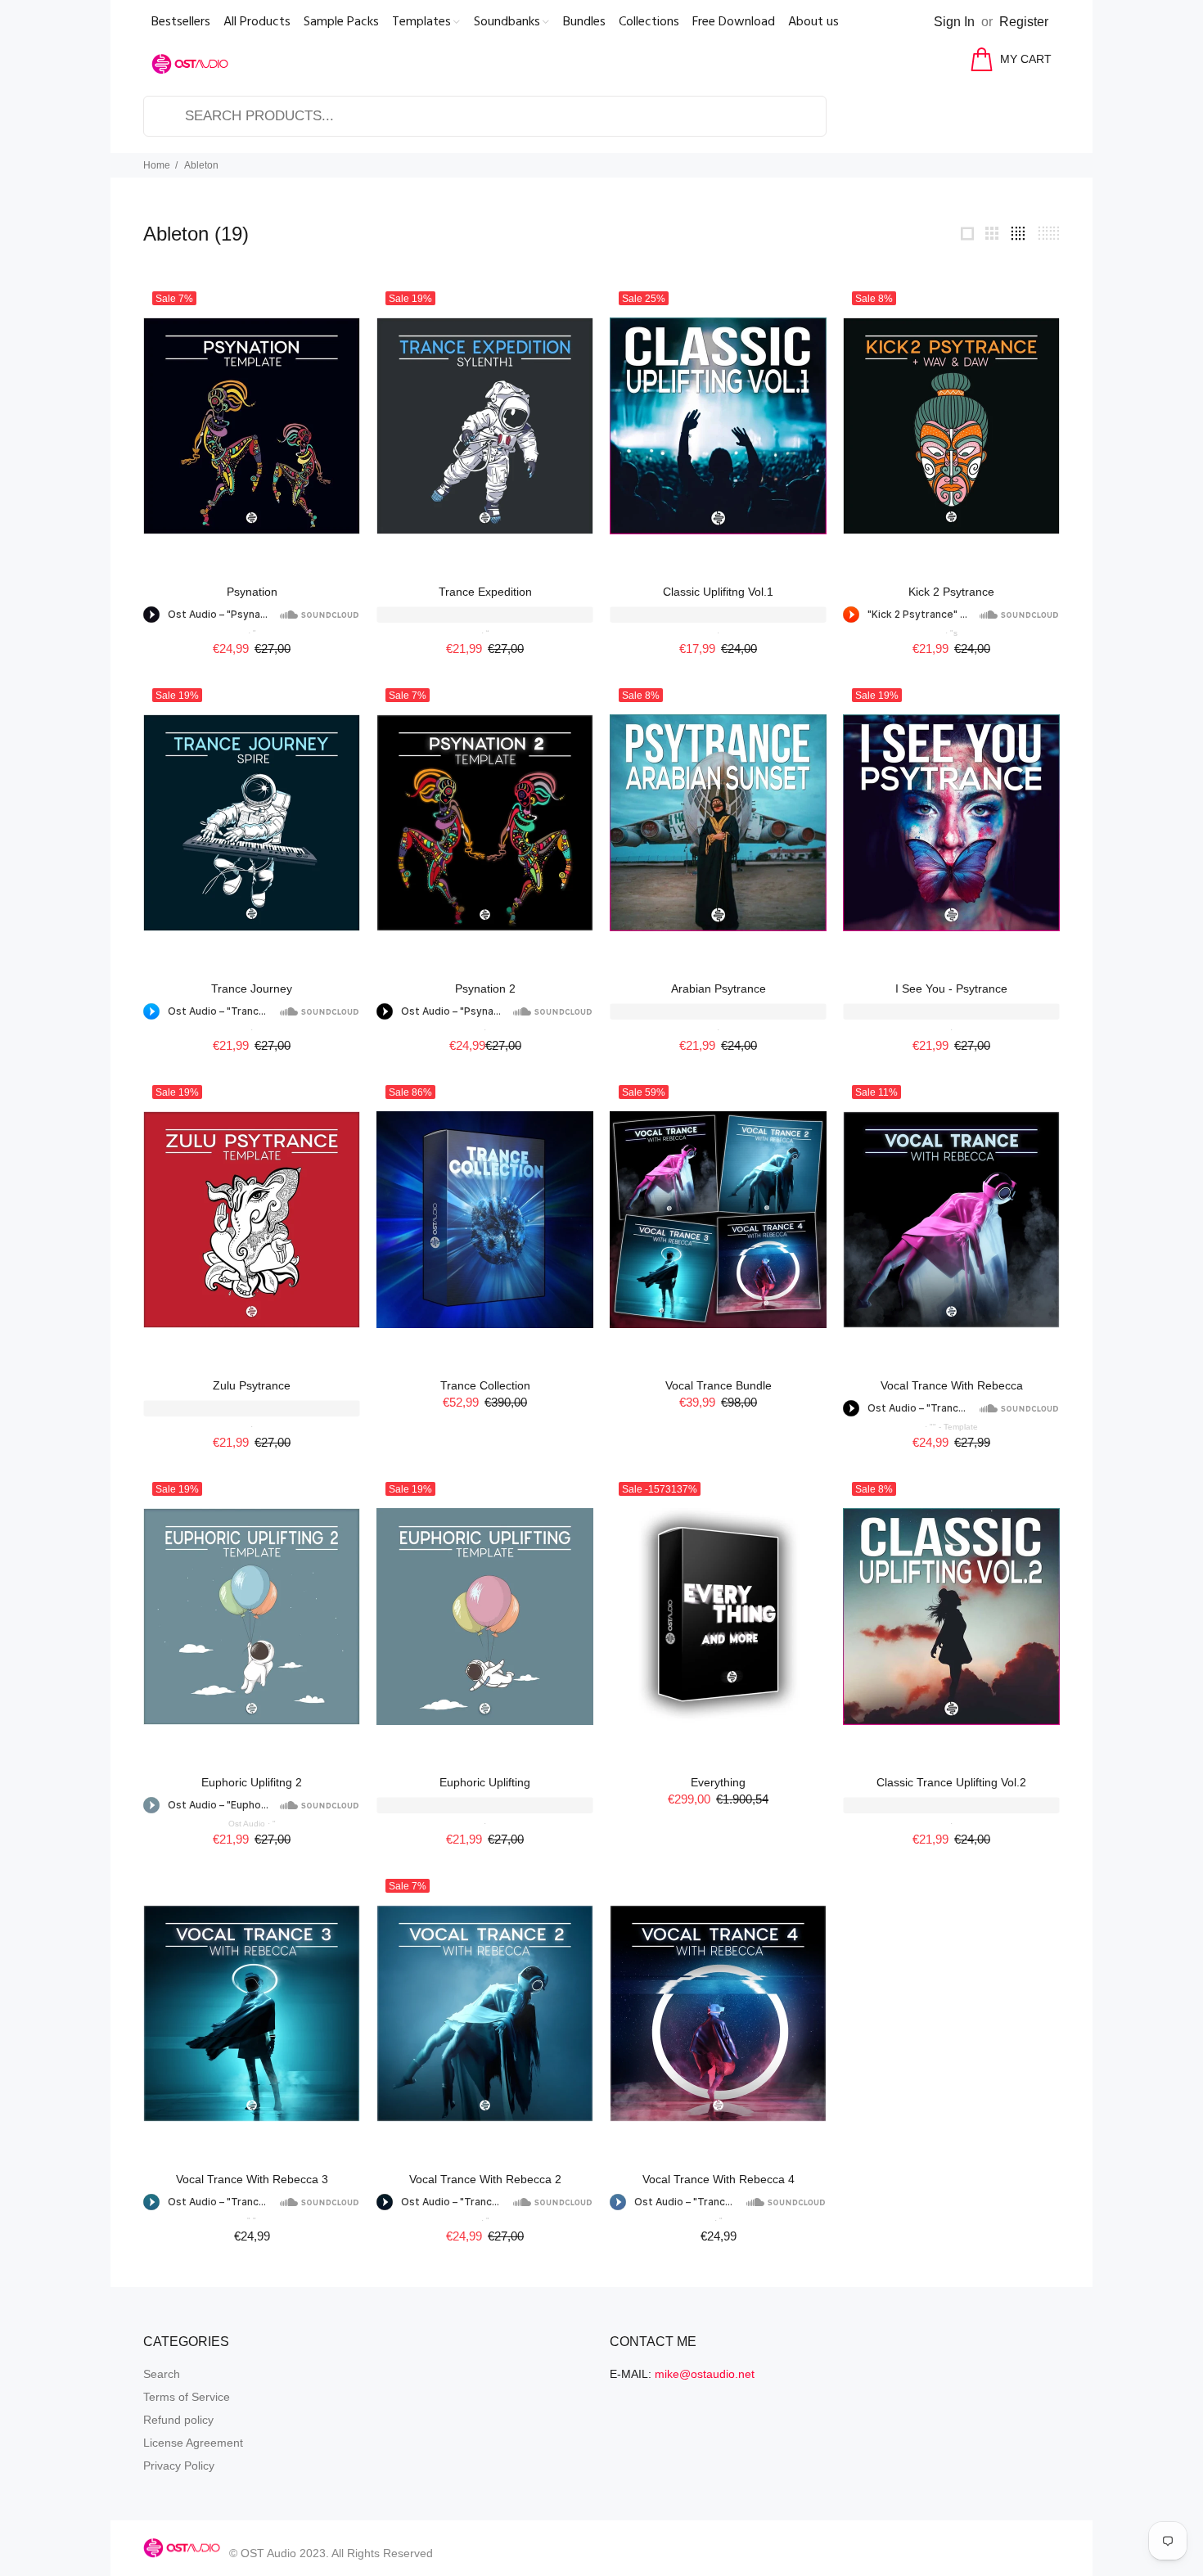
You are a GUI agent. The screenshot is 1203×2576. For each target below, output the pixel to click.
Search (162, 2374)
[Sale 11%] (951, 1220)
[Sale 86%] (485, 1220)
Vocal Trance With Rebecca (952, 1385)
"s (954, 633)
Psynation (252, 592)
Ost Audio (247, 1824)
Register (1024, 22)
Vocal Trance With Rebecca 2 (485, 2179)
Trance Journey (252, 989)
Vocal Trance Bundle (719, 1385)
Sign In (954, 22)
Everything (718, 1782)
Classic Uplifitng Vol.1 (718, 592)
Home (157, 165)
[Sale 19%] (485, 426)
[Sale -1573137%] (718, 1617)
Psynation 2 (485, 989)
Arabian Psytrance (719, 989)
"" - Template (954, 1427)
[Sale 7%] (252, 426)
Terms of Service (187, 2397)
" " (252, 2220)
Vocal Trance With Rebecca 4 (719, 2179)
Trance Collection (485, 1385)
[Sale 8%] (951, 426)
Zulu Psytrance (252, 1385)
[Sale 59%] (718, 1220)
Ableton (201, 165)
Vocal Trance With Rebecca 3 (252, 2179)
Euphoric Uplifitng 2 (252, 1782)
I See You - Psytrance (951, 989)
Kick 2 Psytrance (951, 592)
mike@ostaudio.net (705, 2374)
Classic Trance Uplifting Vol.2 (951, 1782)
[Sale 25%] (718, 426)
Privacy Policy (179, 2466)
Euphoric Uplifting (485, 1782)
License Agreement (193, 2443)
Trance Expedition (485, 592)
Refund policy (178, 2420)
